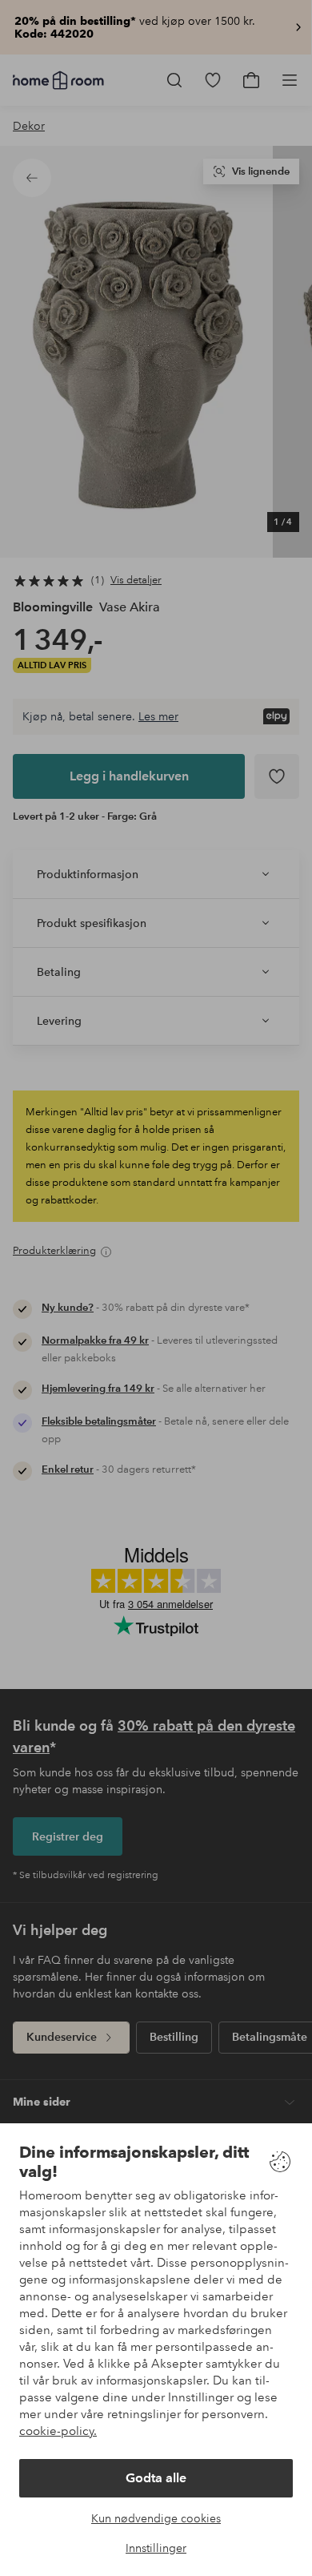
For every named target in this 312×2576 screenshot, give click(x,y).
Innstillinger (156, 2548)
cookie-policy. (58, 2431)
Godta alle (156, 2478)
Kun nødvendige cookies (156, 2518)
